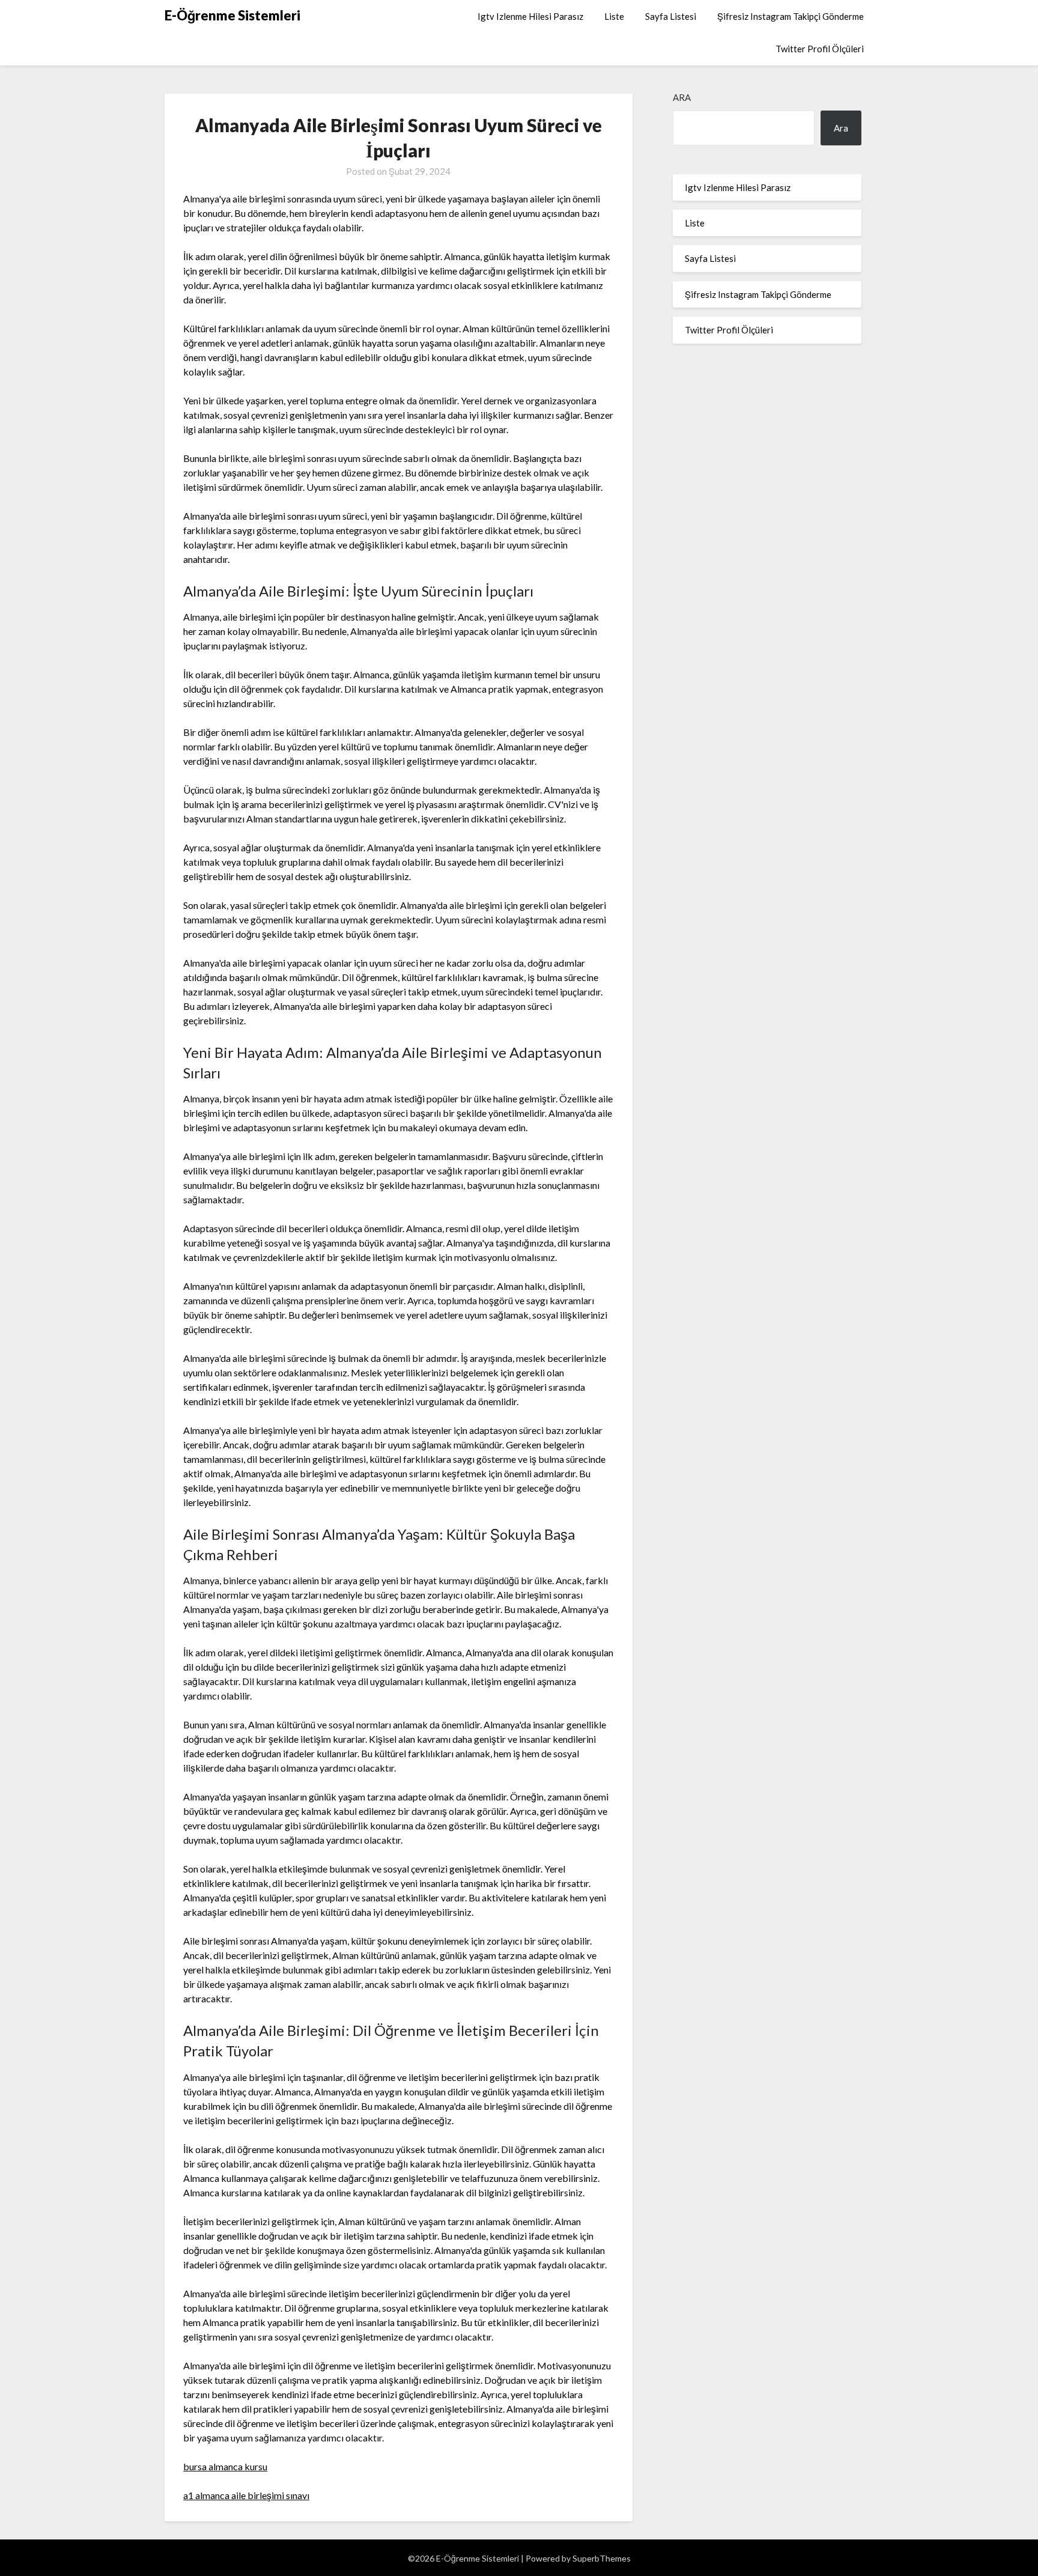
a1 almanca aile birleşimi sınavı (246, 2495)
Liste (614, 16)
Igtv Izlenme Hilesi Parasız (530, 16)
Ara (682, 97)
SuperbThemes (602, 2558)
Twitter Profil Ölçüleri (820, 49)
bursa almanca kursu (225, 2466)
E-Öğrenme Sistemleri (232, 15)
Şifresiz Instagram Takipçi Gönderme (791, 16)
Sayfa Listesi (671, 16)
